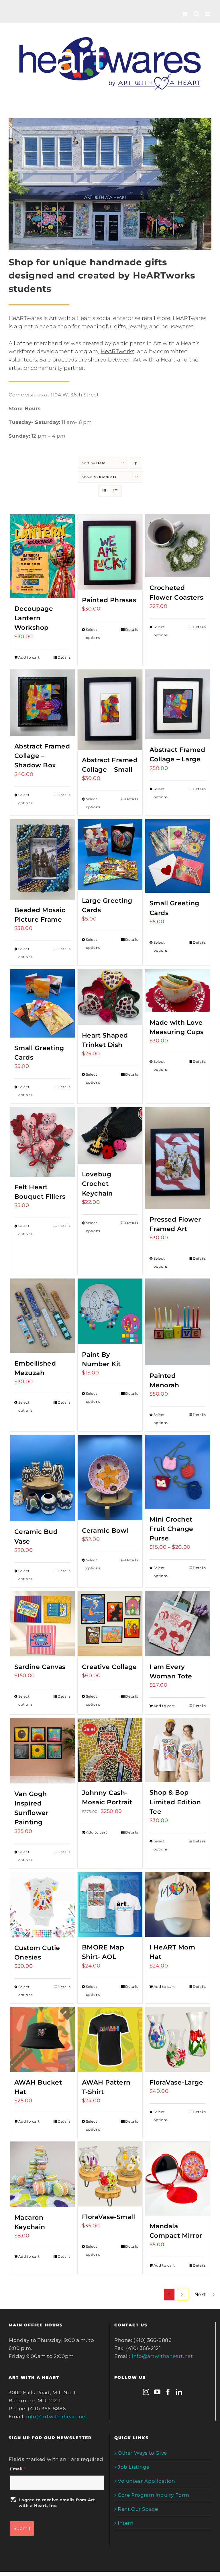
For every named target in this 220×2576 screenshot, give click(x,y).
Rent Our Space (138, 2509)
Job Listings (133, 2467)
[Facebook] (168, 2392)
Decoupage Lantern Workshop (34, 618)
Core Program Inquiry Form (154, 2495)
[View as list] (116, 491)
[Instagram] (146, 2392)
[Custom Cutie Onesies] (43, 1905)
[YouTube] (157, 2392)
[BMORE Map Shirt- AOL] (110, 1905)
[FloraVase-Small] (110, 2174)
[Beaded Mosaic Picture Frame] (43, 859)
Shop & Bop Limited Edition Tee (175, 1802)
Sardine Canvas (40, 1667)
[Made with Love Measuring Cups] (178, 991)
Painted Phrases (109, 600)
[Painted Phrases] (110, 552)
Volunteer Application (146, 2481)
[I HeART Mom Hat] (178, 1905)
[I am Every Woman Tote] (178, 1624)
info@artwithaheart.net (57, 2417)
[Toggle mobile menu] (208, 14)
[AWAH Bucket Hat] (43, 2039)
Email (18, 2469)
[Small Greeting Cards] (178, 856)
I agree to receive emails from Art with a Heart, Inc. (57, 2503)
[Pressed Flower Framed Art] (178, 1158)
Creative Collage (109, 1667)
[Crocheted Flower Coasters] (178, 546)
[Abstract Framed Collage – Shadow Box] (43, 703)
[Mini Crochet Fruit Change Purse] (178, 1472)
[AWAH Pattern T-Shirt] (110, 2039)
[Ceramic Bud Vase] (43, 1478)
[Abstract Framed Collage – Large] (178, 705)
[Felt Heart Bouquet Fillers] (43, 1142)
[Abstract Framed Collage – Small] (110, 710)
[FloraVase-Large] (178, 2039)
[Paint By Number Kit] (110, 1311)
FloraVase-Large (176, 2082)
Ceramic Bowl (105, 1531)
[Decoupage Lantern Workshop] (43, 556)
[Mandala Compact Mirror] (178, 2179)
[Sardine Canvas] (43, 1624)
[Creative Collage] (110, 1624)
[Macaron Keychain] (43, 2174)
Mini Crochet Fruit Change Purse (171, 1529)
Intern (126, 2523)
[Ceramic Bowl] (110, 1477)
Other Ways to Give (142, 2453)
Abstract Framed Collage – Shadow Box (42, 756)
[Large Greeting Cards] (110, 855)
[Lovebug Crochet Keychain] (110, 1135)
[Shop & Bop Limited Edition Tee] (178, 1750)
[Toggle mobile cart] (185, 14)
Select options (93, 634)
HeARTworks (117, 351)
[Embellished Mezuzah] (43, 1316)
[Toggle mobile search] (197, 14)
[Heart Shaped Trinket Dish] (110, 997)
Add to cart (29, 657)
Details (64, 657)
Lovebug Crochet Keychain (97, 1184)
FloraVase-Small (109, 2217)
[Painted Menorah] (178, 1322)
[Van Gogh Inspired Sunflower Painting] (43, 1751)
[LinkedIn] (179, 2392)
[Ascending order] (135, 463)
